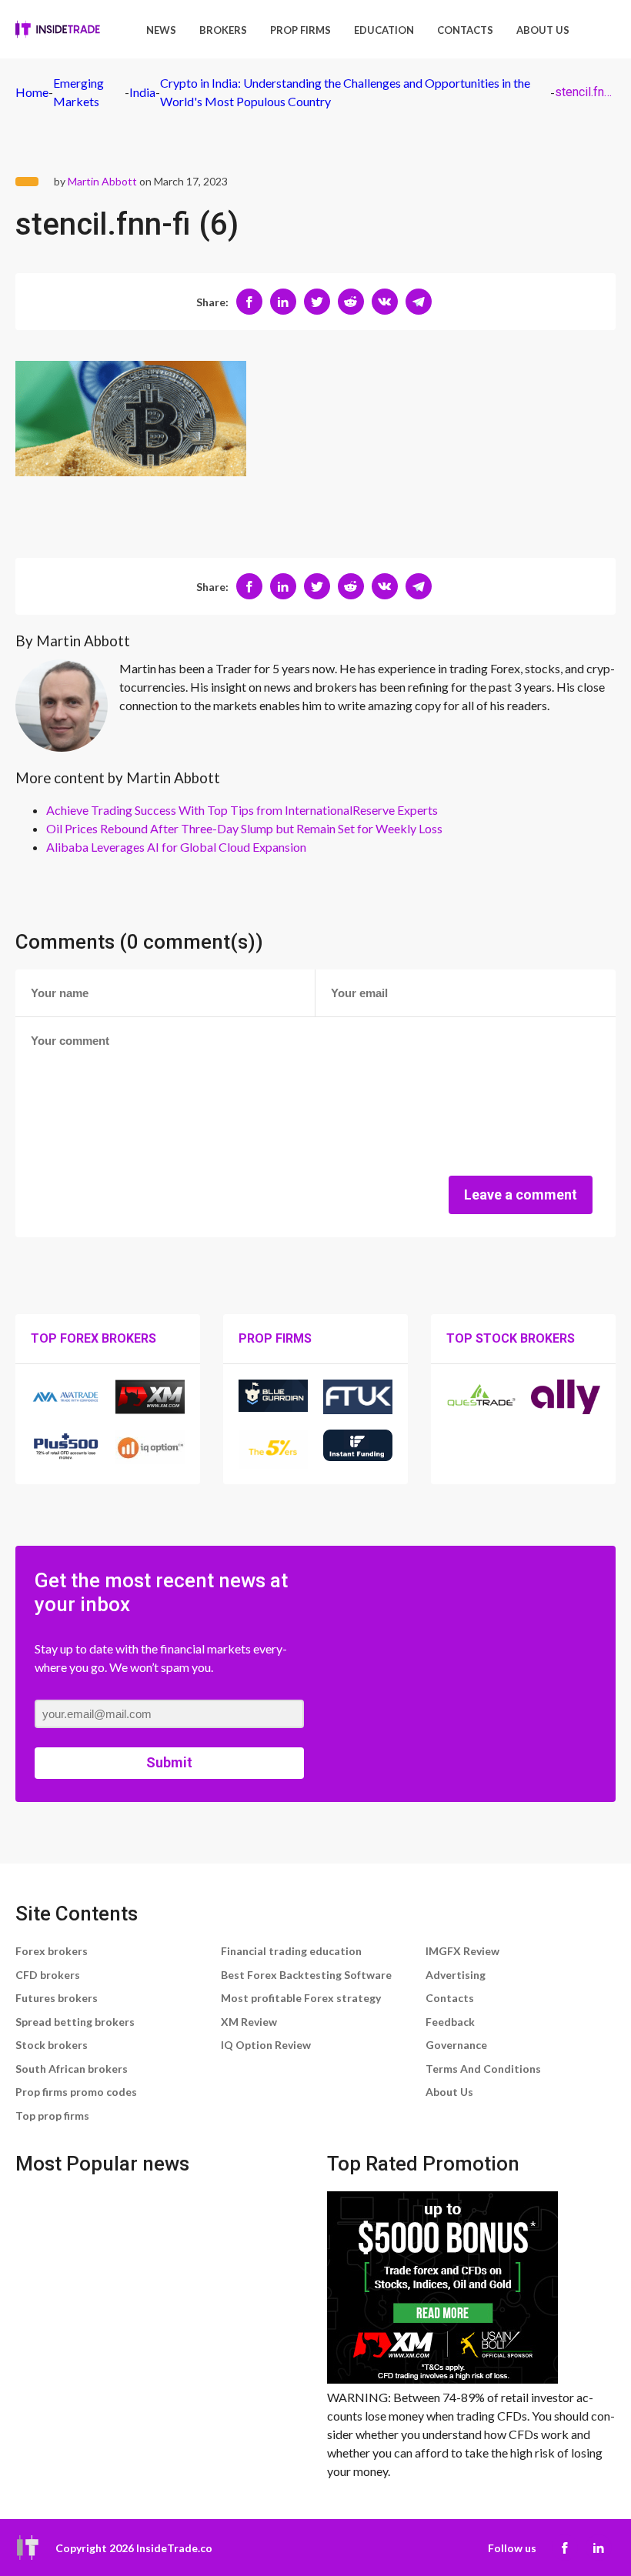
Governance (456, 2045)
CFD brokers (48, 1975)
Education (384, 30)
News (161, 30)
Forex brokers (52, 1951)
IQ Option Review (266, 2045)
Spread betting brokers (75, 2022)
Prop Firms (300, 30)
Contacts (465, 30)
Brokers (223, 30)
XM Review (249, 2022)
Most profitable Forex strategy (301, 1998)
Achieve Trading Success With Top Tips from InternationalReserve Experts (242, 810)
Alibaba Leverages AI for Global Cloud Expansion (176, 847)
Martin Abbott (102, 181)
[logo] (58, 29)
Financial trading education (291, 1951)
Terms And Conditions (483, 2069)
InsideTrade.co (174, 2548)
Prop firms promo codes (76, 2092)
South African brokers (72, 2069)
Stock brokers (52, 2045)
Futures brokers (57, 1998)
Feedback (450, 2022)
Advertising (456, 1975)
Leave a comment (521, 1195)
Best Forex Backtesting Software (306, 1975)
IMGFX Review (462, 1951)
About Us (543, 30)
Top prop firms (52, 2116)
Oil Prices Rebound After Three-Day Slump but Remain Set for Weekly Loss (244, 828)
